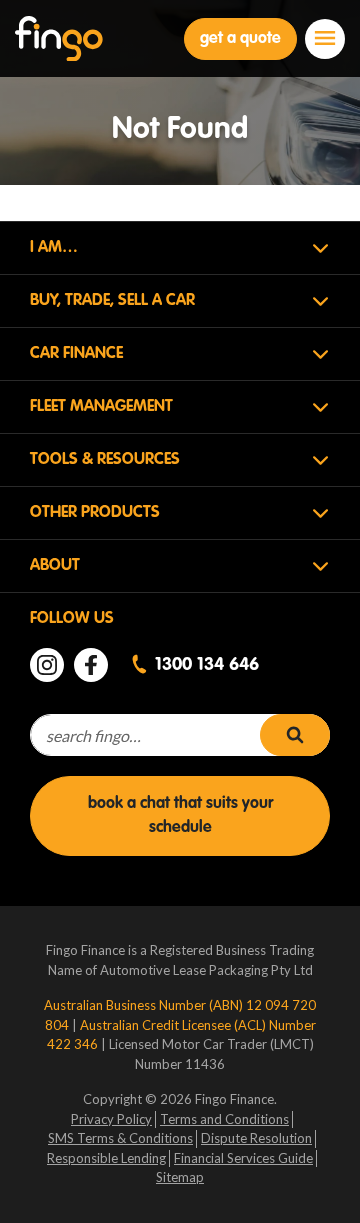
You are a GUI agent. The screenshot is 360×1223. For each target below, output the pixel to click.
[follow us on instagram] (47, 665)
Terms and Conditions (224, 1119)
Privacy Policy (111, 1119)
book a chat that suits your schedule (180, 816)
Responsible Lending (106, 1158)
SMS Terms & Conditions (120, 1138)
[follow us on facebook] (91, 665)
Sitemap (180, 1177)
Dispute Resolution (256, 1138)
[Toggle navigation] (325, 39)
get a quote (240, 39)
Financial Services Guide (243, 1158)
